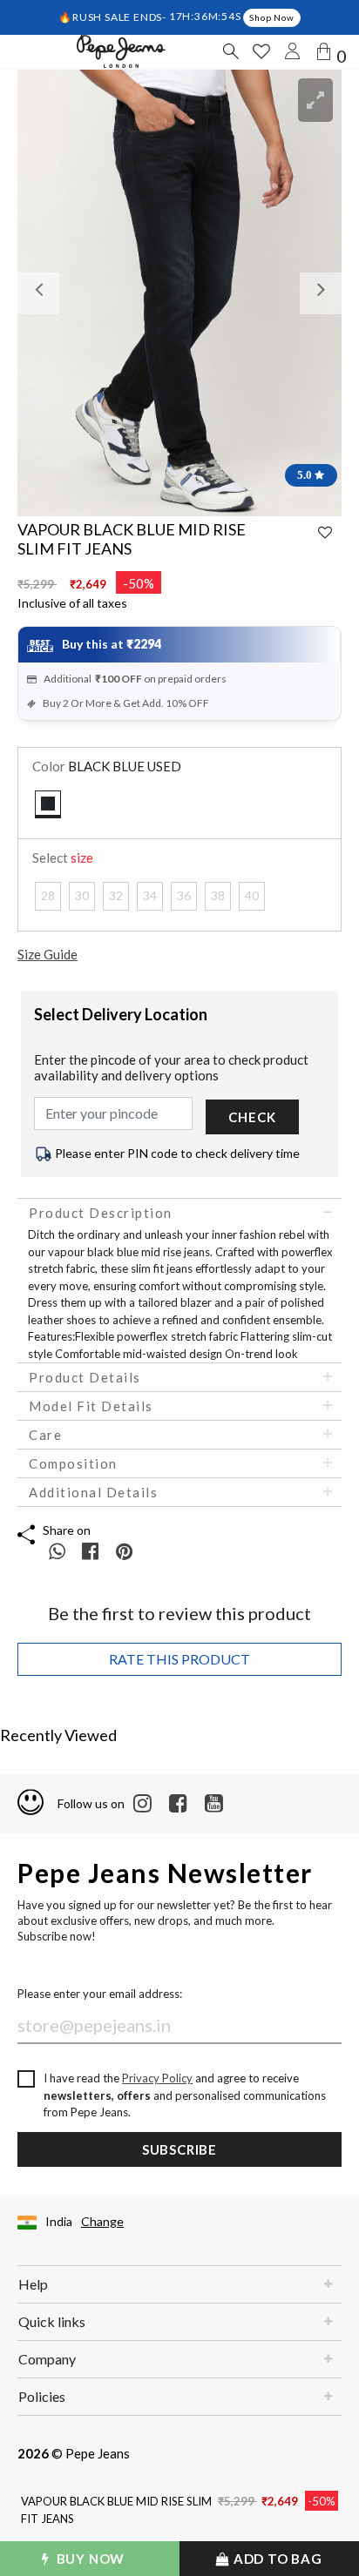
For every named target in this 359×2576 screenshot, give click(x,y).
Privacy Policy (157, 2078)
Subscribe (179, 2149)
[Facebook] (178, 1804)
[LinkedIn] (142, 1804)
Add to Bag (276, 2559)
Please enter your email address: (100, 1994)
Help (33, 2284)
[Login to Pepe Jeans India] (293, 51)
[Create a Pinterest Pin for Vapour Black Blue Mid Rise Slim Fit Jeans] (124, 1551)
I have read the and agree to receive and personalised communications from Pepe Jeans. (185, 2095)
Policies (42, 2396)
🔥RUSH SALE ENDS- (114, 16)
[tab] (179, 1213)
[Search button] (230, 51)
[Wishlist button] (261, 51)
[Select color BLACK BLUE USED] (48, 804)
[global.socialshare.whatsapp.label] (57, 1551)
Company (47, 2359)
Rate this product (179, 1659)
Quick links (52, 2321)
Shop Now (271, 17)
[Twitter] (214, 1804)
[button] (42, 293)
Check (252, 1117)
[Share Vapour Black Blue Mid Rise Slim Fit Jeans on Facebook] (92, 1551)
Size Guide (47, 954)
